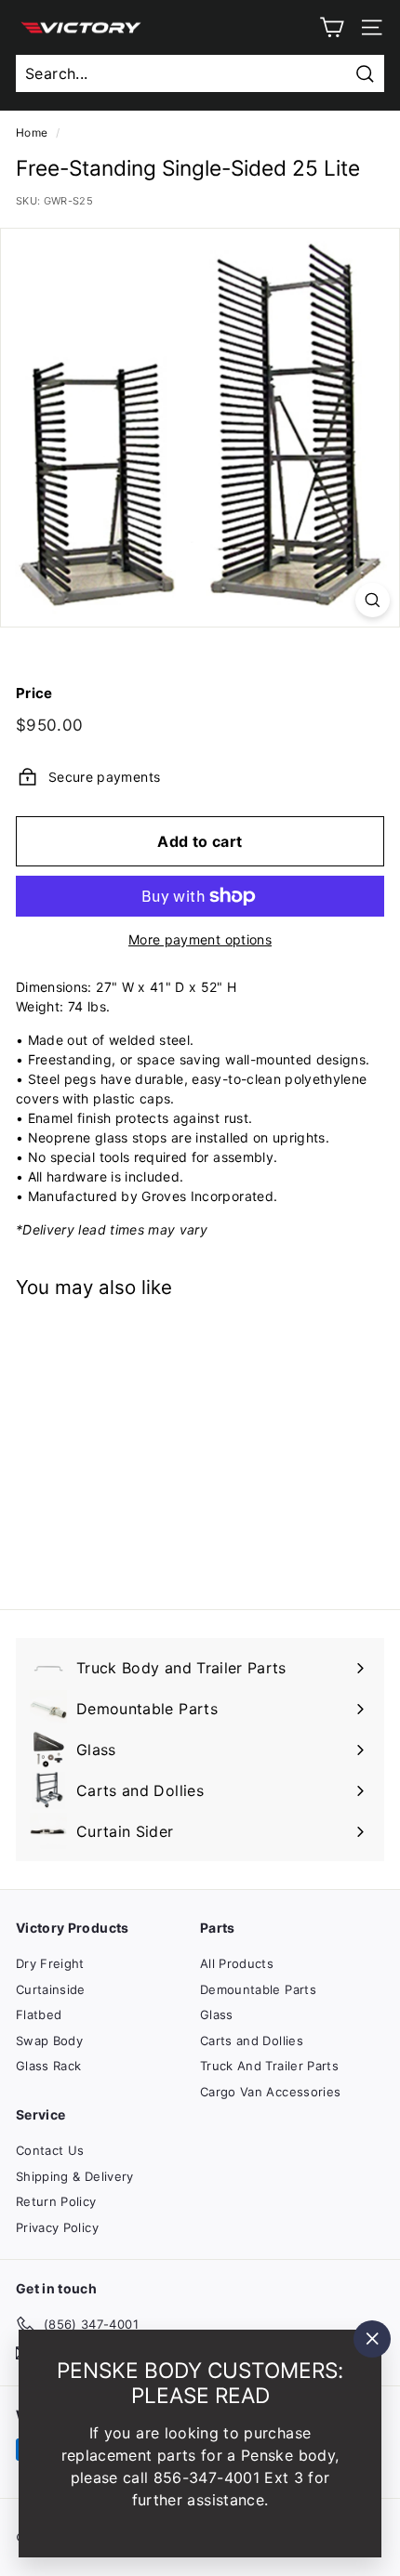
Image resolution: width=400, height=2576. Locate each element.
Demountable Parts (258, 1989)
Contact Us (50, 2150)
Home (32, 132)
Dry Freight (50, 1963)
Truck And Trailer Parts (269, 2066)
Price (34, 693)
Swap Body (49, 2041)
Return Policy (56, 2201)
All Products (237, 1963)
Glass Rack (49, 2066)
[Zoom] (373, 600)
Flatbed (39, 2015)
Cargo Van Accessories (270, 2092)
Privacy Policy (57, 2227)
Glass (217, 2015)
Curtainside (51, 1989)
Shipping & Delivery (75, 2176)
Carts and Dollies (252, 2041)
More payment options (200, 939)
